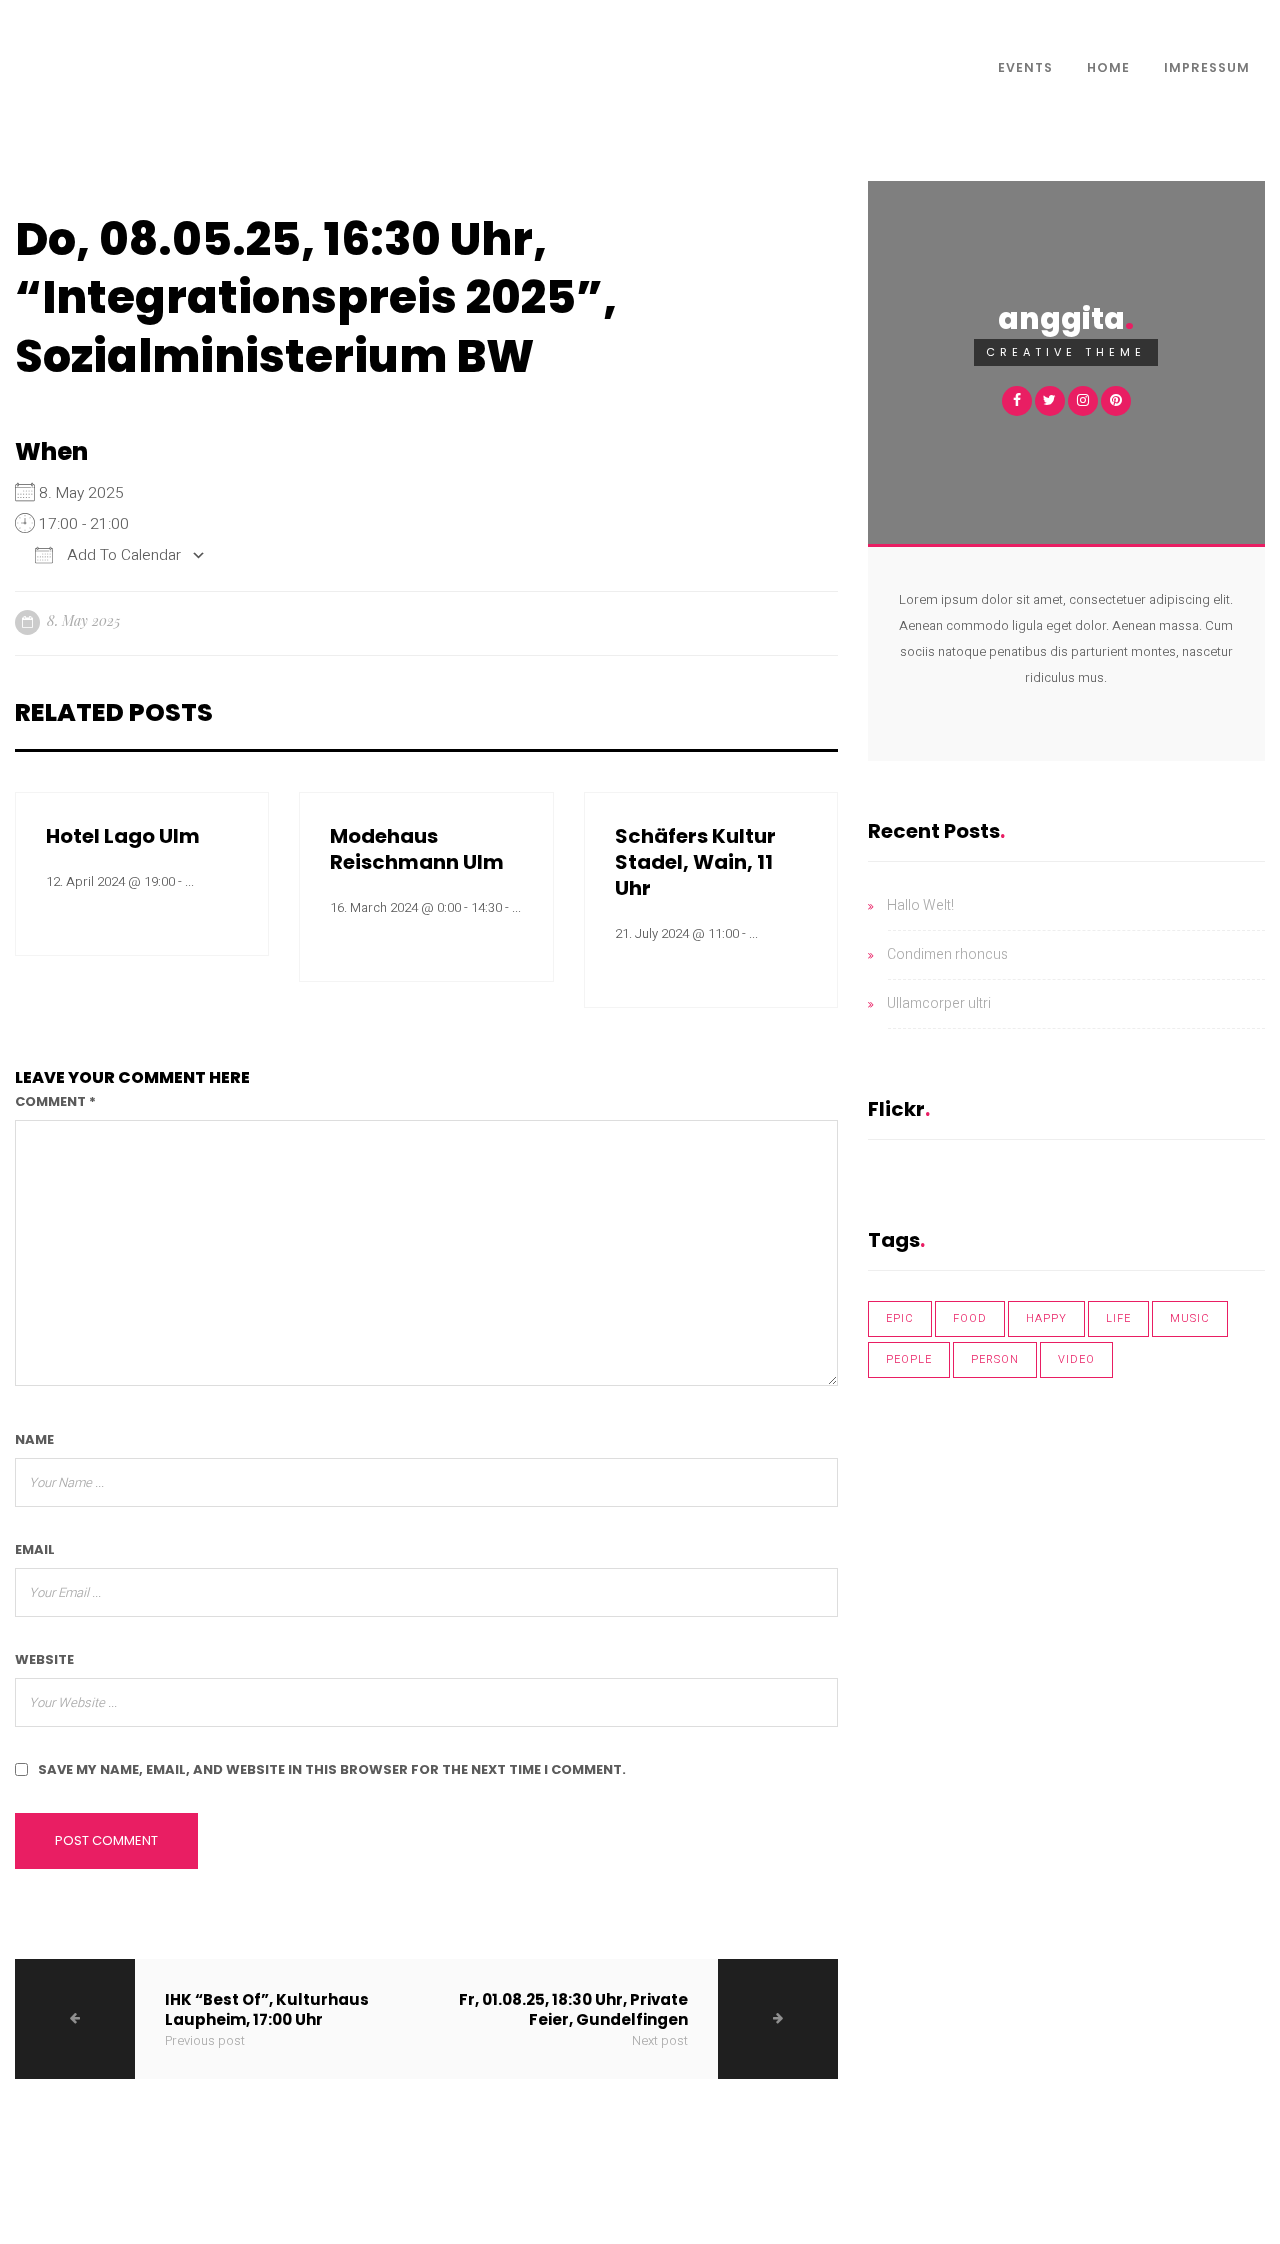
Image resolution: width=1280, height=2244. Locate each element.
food (970, 1318)
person (995, 1359)
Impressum (1207, 67)
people (909, 1359)
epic (900, 1318)
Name (34, 1439)
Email (35, 1549)
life (1118, 1318)
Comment (55, 1101)
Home (1108, 67)
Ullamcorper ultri (939, 1003)
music (1190, 1318)
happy (1046, 1318)
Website (44, 1659)
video (1076, 1359)
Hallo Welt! (920, 905)
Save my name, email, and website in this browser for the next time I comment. (332, 1769)
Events (1025, 67)
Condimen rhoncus (947, 954)
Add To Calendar (122, 555)
